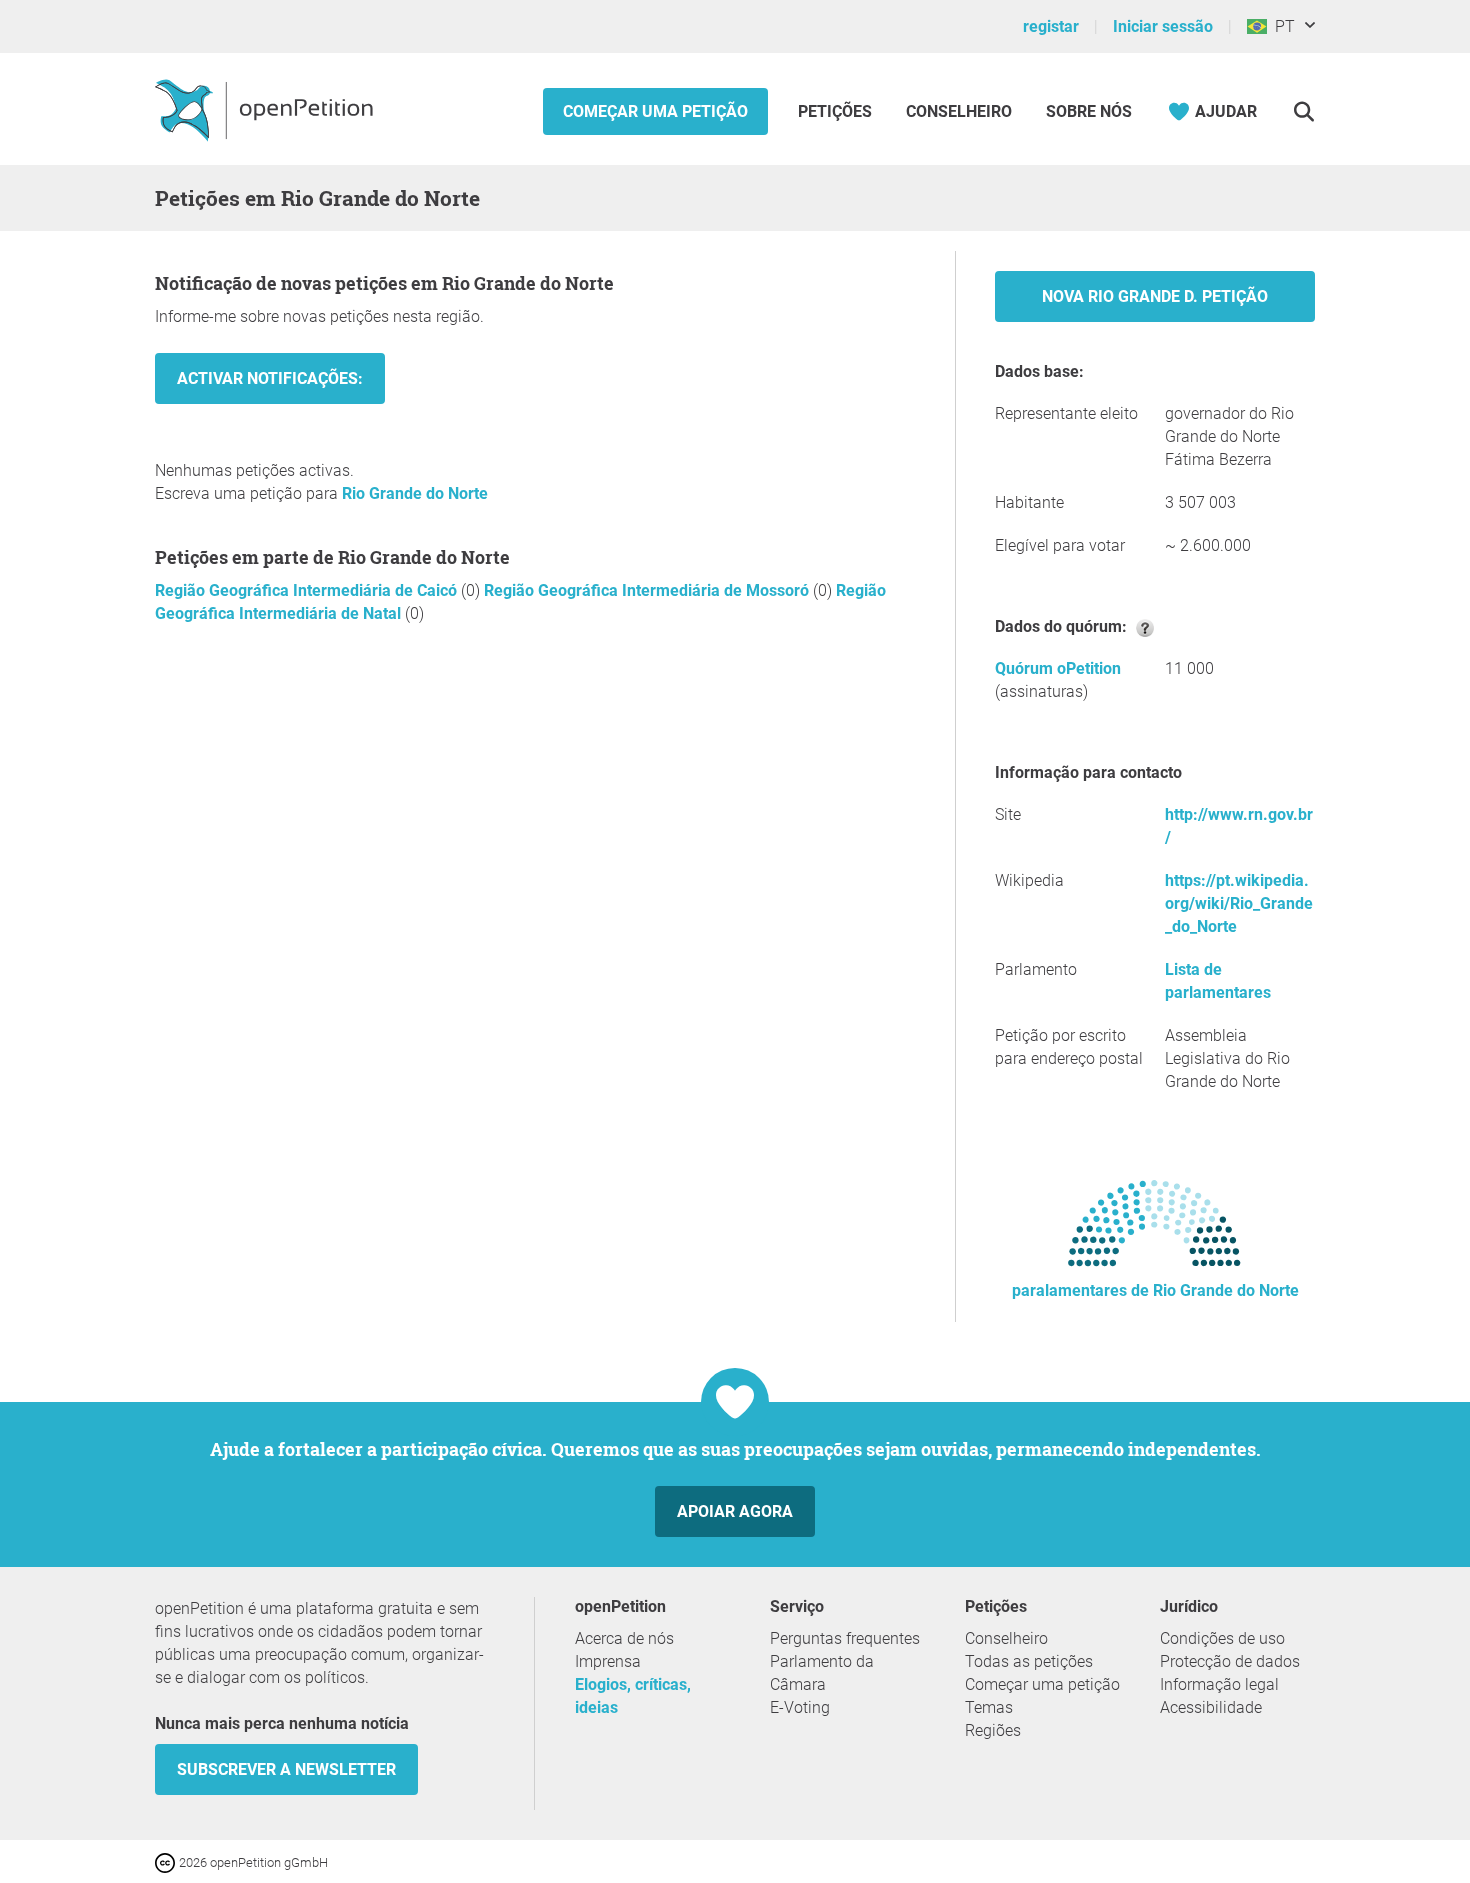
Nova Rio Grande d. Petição (1155, 296)
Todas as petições (1029, 1661)
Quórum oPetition (1058, 668)
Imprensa (608, 1661)
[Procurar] (1303, 111)
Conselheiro (959, 111)
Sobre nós (1089, 111)
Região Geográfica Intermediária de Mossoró (648, 590)
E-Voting (800, 1707)
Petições (837, 111)
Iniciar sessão (1163, 26)
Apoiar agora (735, 1511)
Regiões (993, 1730)
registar (1051, 26)
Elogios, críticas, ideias (633, 1696)
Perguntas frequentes (845, 1638)
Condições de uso (1222, 1638)
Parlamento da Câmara (822, 1673)
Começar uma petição (655, 111)
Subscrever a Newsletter (286, 1769)
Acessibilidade (1211, 1707)
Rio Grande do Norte (415, 493)
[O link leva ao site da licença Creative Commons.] (167, 1861)
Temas (989, 1707)
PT (1281, 26)
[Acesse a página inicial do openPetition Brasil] (266, 109)
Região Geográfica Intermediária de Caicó (308, 590)
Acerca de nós (624, 1638)
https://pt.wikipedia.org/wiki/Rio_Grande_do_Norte (1239, 903)
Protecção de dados (1230, 1661)
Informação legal (1219, 1684)
